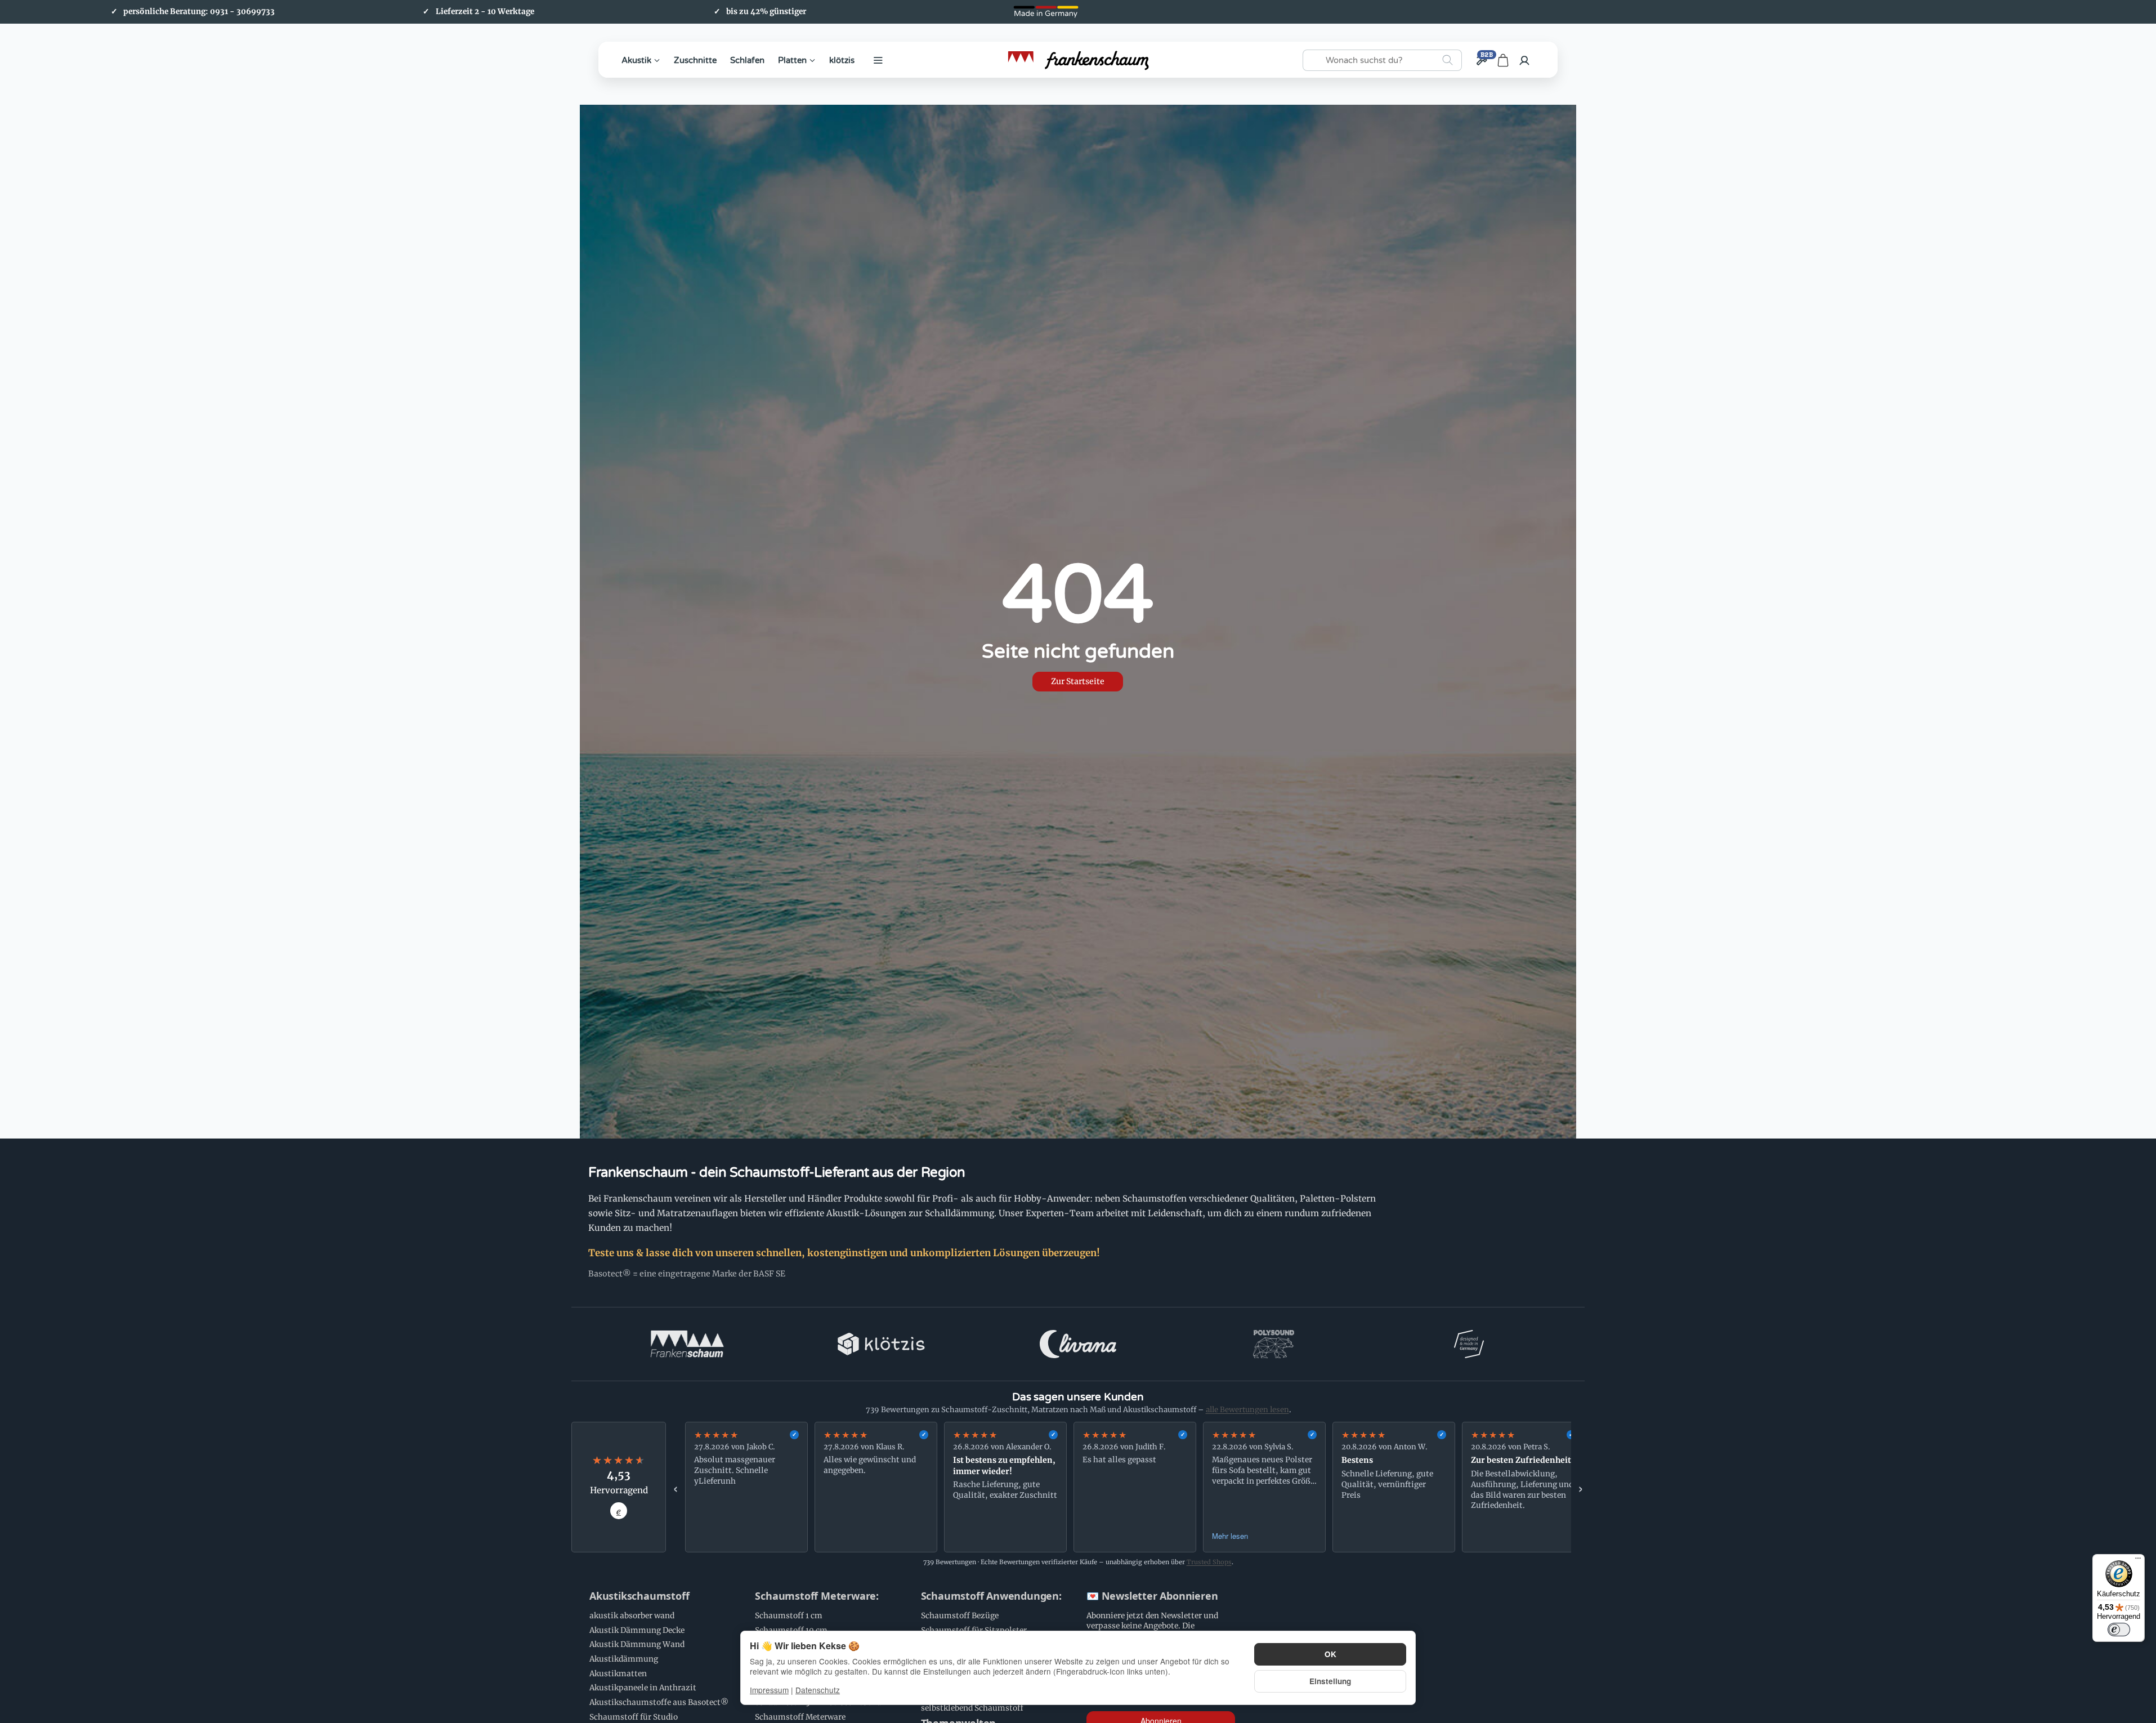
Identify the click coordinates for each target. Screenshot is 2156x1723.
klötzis (842, 60)
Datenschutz (818, 1690)
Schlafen (747, 60)
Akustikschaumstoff (639, 1596)
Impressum (769, 1690)
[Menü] (2138, 1561)
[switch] (2119, 1630)
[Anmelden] (1524, 60)
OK (1330, 1654)
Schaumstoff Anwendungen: (991, 1596)
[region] (1128, 1487)
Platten (792, 60)
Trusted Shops (1209, 1562)
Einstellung (1330, 1681)
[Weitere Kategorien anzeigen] (878, 60)
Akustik (636, 60)
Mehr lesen (1230, 1536)
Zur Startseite (1078, 681)
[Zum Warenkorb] (1503, 60)
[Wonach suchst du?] (1448, 60)
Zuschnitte (695, 60)
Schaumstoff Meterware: (817, 1596)
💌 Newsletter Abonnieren (1152, 1596)
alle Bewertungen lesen (1247, 1410)
